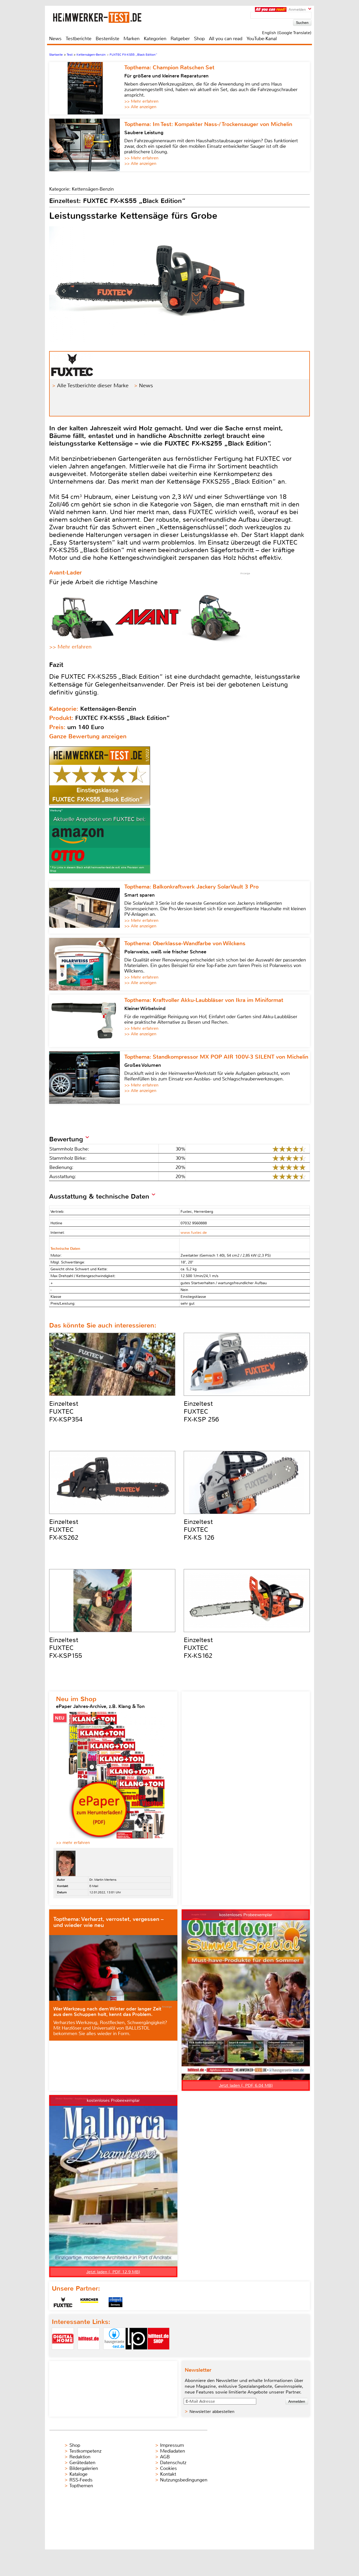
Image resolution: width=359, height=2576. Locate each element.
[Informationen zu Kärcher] (89, 2302)
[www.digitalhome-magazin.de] (63, 2354)
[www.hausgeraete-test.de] (114, 2354)
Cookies (168, 2468)
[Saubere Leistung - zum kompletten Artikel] (87, 145)
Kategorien (155, 39)
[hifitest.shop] (158, 2354)
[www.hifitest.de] (89, 2354)
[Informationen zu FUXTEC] (63, 2302)
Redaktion (80, 2457)
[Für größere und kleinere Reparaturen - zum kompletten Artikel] (87, 88)
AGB (165, 2457)
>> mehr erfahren (73, 1843)
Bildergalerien (84, 2468)
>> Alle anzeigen (140, 107)
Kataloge (78, 2474)
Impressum (172, 2445)
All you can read (226, 39)
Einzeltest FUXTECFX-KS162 (198, 1648)
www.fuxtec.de (194, 1233)
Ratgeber (180, 39)
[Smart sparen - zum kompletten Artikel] (87, 907)
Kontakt (168, 2474)
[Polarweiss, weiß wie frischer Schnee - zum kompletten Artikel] (87, 964)
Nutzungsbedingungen (184, 2480)
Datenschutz (173, 2463)
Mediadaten (173, 2451)
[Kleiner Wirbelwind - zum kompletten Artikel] (87, 1021)
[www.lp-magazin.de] (136, 2354)
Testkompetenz (85, 2451)
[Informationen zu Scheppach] (116, 2302)
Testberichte (79, 39)
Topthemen (81, 2486)
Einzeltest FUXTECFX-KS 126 (199, 1530)
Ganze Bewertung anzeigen (88, 736)
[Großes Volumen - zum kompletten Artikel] (87, 1078)
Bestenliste (107, 39)
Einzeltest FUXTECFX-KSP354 (66, 1412)
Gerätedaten (82, 2463)
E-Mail (94, 1886)
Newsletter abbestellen (212, 2412)
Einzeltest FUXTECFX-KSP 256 (201, 1412)
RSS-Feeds (81, 2480)
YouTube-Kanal (262, 39)
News (55, 39)
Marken (132, 39)
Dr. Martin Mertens (103, 1880)
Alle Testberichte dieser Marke (93, 386)
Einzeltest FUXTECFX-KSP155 (66, 1648)
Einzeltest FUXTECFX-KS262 (64, 1530)
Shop (199, 39)
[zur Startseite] (104, 17)
